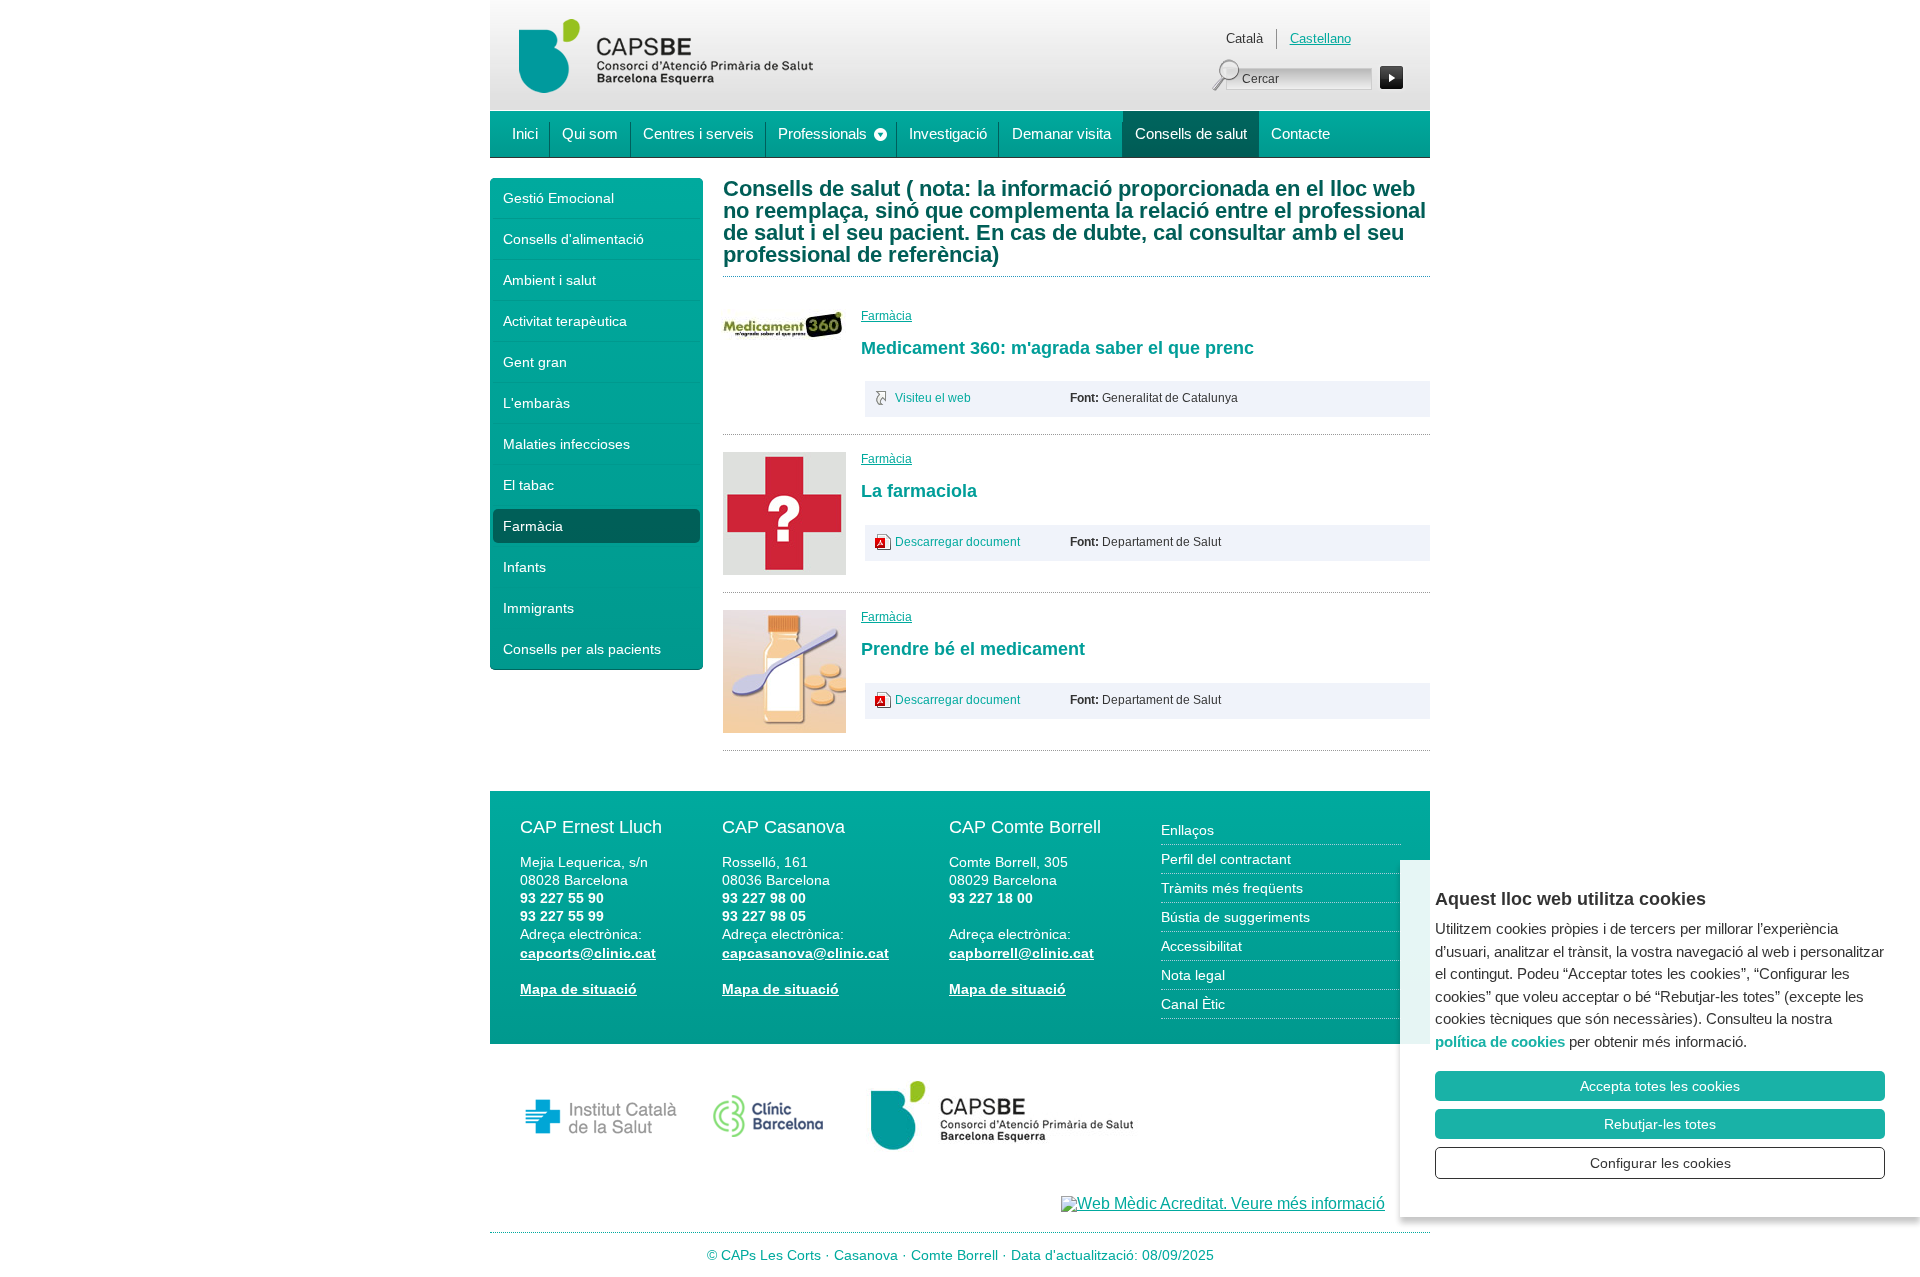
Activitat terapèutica (565, 321)
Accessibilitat (1201, 946)
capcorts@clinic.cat (588, 953)
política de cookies (1500, 1041)
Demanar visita (1061, 133)
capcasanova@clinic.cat (805, 953)
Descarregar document (957, 542)
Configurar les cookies (1660, 1163)
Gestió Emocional (558, 198)
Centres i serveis (698, 133)
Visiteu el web (933, 398)
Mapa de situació (578, 989)
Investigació (948, 133)
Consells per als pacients (582, 649)
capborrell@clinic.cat (1021, 953)
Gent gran (535, 362)
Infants (524, 567)
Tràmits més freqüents (1232, 888)
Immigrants (538, 608)
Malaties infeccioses (566, 444)
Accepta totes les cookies (1660, 1086)
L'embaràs (536, 403)
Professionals (822, 133)
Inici (525, 133)
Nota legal (1193, 975)
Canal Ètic (1193, 1004)
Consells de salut (1191, 133)
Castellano (1320, 38)
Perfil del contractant (1226, 859)
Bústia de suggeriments (1235, 917)
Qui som (590, 133)
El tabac (528, 485)
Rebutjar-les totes (1660, 1124)
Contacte (1300, 133)
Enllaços (1187, 830)
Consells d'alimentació (573, 239)
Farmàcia (533, 526)
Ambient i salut (549, 280)
